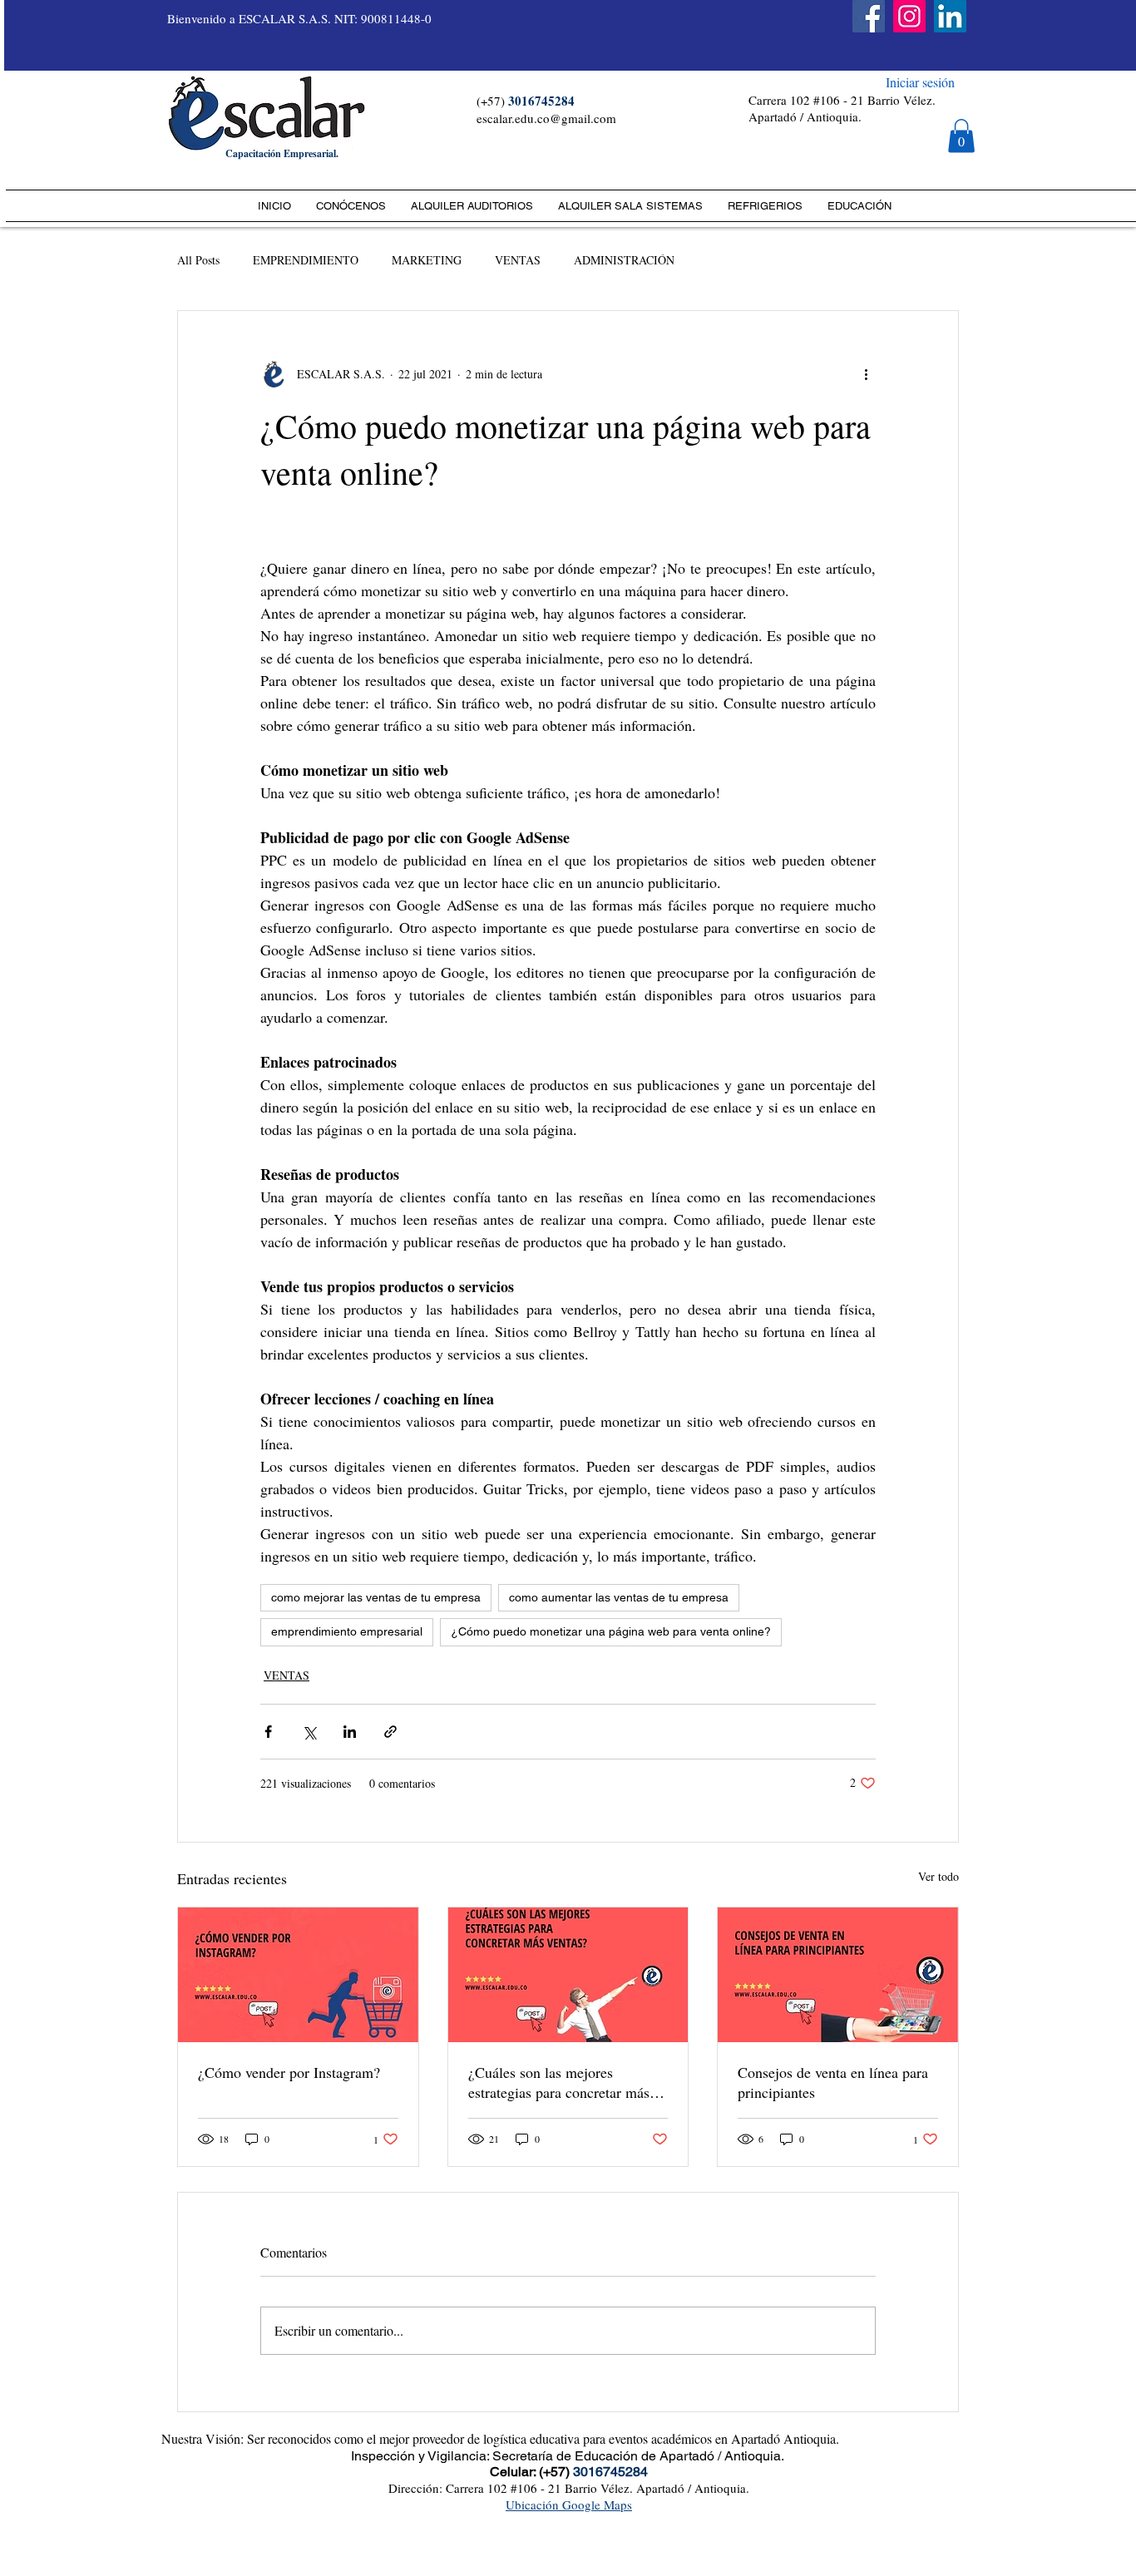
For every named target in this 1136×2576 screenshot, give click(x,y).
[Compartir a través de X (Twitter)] (309, 1732)
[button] (961, 136)
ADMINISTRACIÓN (624, 260)
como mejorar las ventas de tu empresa (376, 1597)
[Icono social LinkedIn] (950, 16)
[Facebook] (869, 16)
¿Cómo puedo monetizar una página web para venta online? (611, 1631)
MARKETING (427, 260)
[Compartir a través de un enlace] (390, 1732)
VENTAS (518, 260)
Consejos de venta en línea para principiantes (833, 2082)
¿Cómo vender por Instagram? (289, 2072)
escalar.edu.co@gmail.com (546, 118)
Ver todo (938, 1876)
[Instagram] (909, 16)
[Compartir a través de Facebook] (268, 1732)
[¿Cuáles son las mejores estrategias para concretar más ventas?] (568, 1975)
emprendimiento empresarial (347, 1631)
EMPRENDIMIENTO (306, 260)
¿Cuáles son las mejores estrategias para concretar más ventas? (559, 2082)
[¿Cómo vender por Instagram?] (298, 1975)
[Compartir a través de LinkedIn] (350, 1732)
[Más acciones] (866, 374)
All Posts (198, 260)
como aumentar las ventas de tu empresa (619, 1597)
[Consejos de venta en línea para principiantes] (838, 1975)
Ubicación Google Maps (569, 2504)
